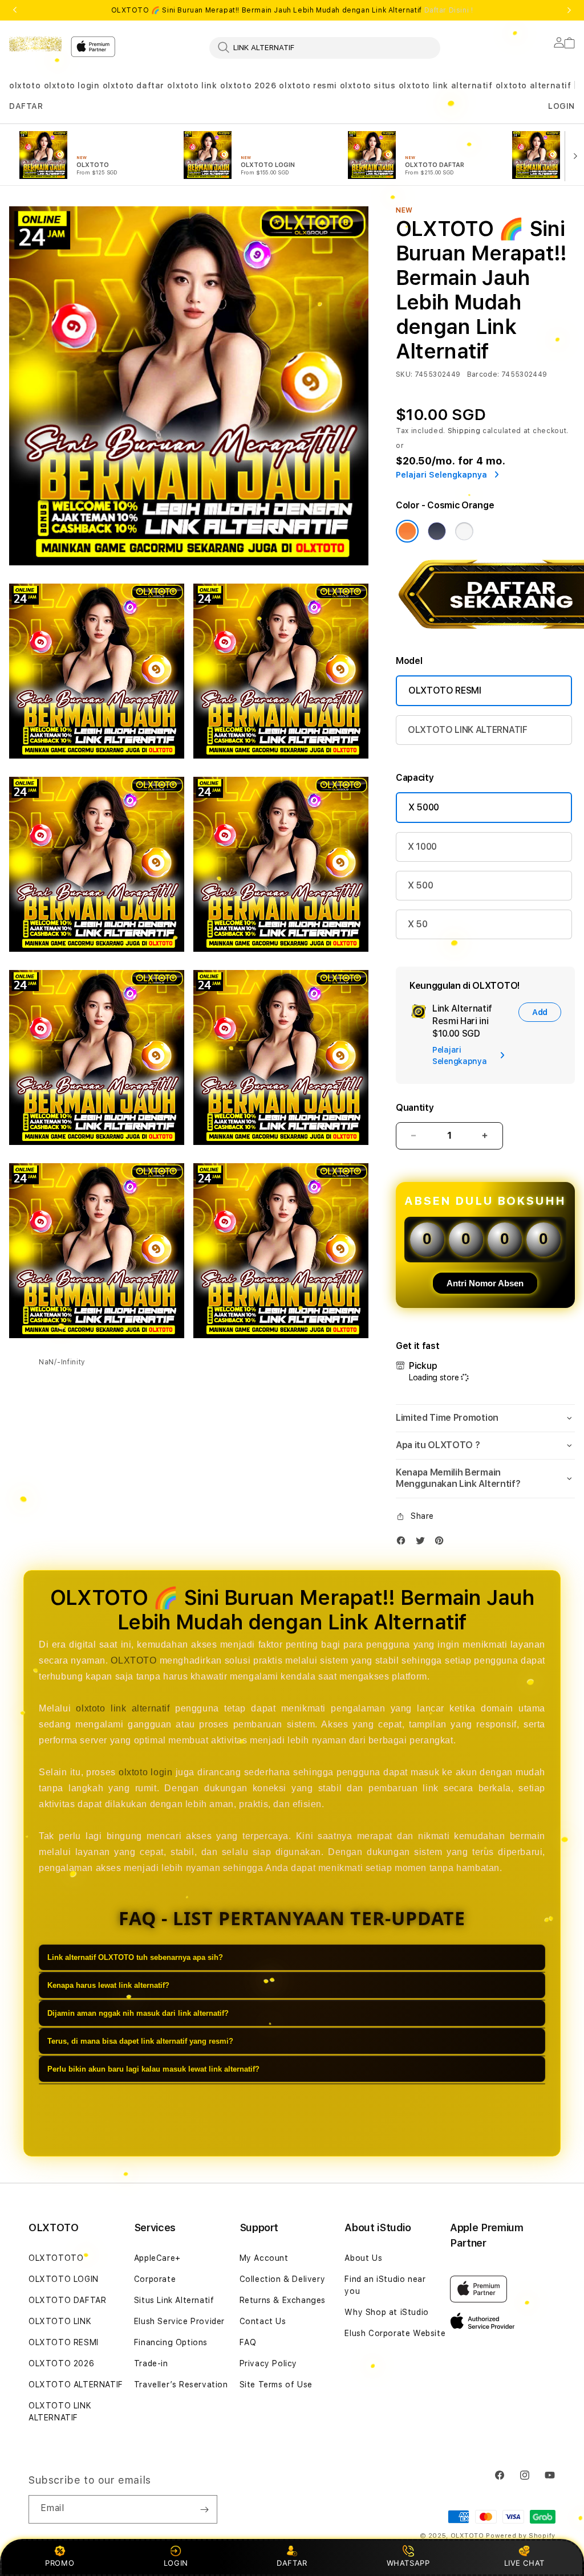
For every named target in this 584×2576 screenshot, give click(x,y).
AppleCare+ (157, 2258)
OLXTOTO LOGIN (64, 2279)
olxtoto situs (368, 85)
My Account (264, 2258)
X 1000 (422, 847)
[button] (25, 86)
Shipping (464, 431)
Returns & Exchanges (283, 2300)
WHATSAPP (408, 2563)
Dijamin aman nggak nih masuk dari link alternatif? (138, 2013)
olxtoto (25, 85)
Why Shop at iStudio (386, 2312)
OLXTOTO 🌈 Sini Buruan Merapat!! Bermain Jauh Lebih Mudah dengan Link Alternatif (292, 10)
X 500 (420, 885)
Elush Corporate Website (395, 2333)
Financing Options (171, 2342)
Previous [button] (15, 10)
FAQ (248, 2342)
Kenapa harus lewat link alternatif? (108, 1985)
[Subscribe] (204, 2509)
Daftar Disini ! (449, 10)
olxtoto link (192, 85)
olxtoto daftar (133, 85)
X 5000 (424, 807)
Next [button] (569, 10)
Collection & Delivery (283, 2279)
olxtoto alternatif (534, 85)
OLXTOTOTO (56, 2258)
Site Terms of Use (276, 2385)
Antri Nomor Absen (485, 1283)
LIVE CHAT (524, 2563)
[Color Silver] (464, 531)
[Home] (35, 44)
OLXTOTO (133, 1660)
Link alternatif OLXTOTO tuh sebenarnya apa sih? (135, 1957)
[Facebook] (404, 1543)
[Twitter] (423, 1543)
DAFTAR (292, 2563)
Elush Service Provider (179, 2321)
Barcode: (483, 374)
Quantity (415, 1108)
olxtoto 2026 (248, 85)
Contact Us (263, 2321)
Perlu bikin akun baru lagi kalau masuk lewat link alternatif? (153, 2069)
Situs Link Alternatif (174, 2300)
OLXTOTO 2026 (61, 2363)
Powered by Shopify (521, 2536)
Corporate (155, 2279)
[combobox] (325, 47)
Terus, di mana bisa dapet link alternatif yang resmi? (140, 2041)
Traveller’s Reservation (181, 2385)
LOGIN (176, 2563)
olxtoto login (72, 85)
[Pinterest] (442, 1543)
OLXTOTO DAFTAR (67, 2300)
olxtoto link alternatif (446, 85)
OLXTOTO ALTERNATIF (76, 2385)
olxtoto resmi (308, 85)
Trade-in (151, 2363)
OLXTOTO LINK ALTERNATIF (468, 730)
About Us (363, 2258)
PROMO (60, 2563)
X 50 (418, 924)
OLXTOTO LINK (60, 2321)
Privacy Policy (268, 2363)
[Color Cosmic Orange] (407, 531)
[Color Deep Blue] (437, 531)
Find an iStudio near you (385, 2285)
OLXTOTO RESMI (445, 690)
